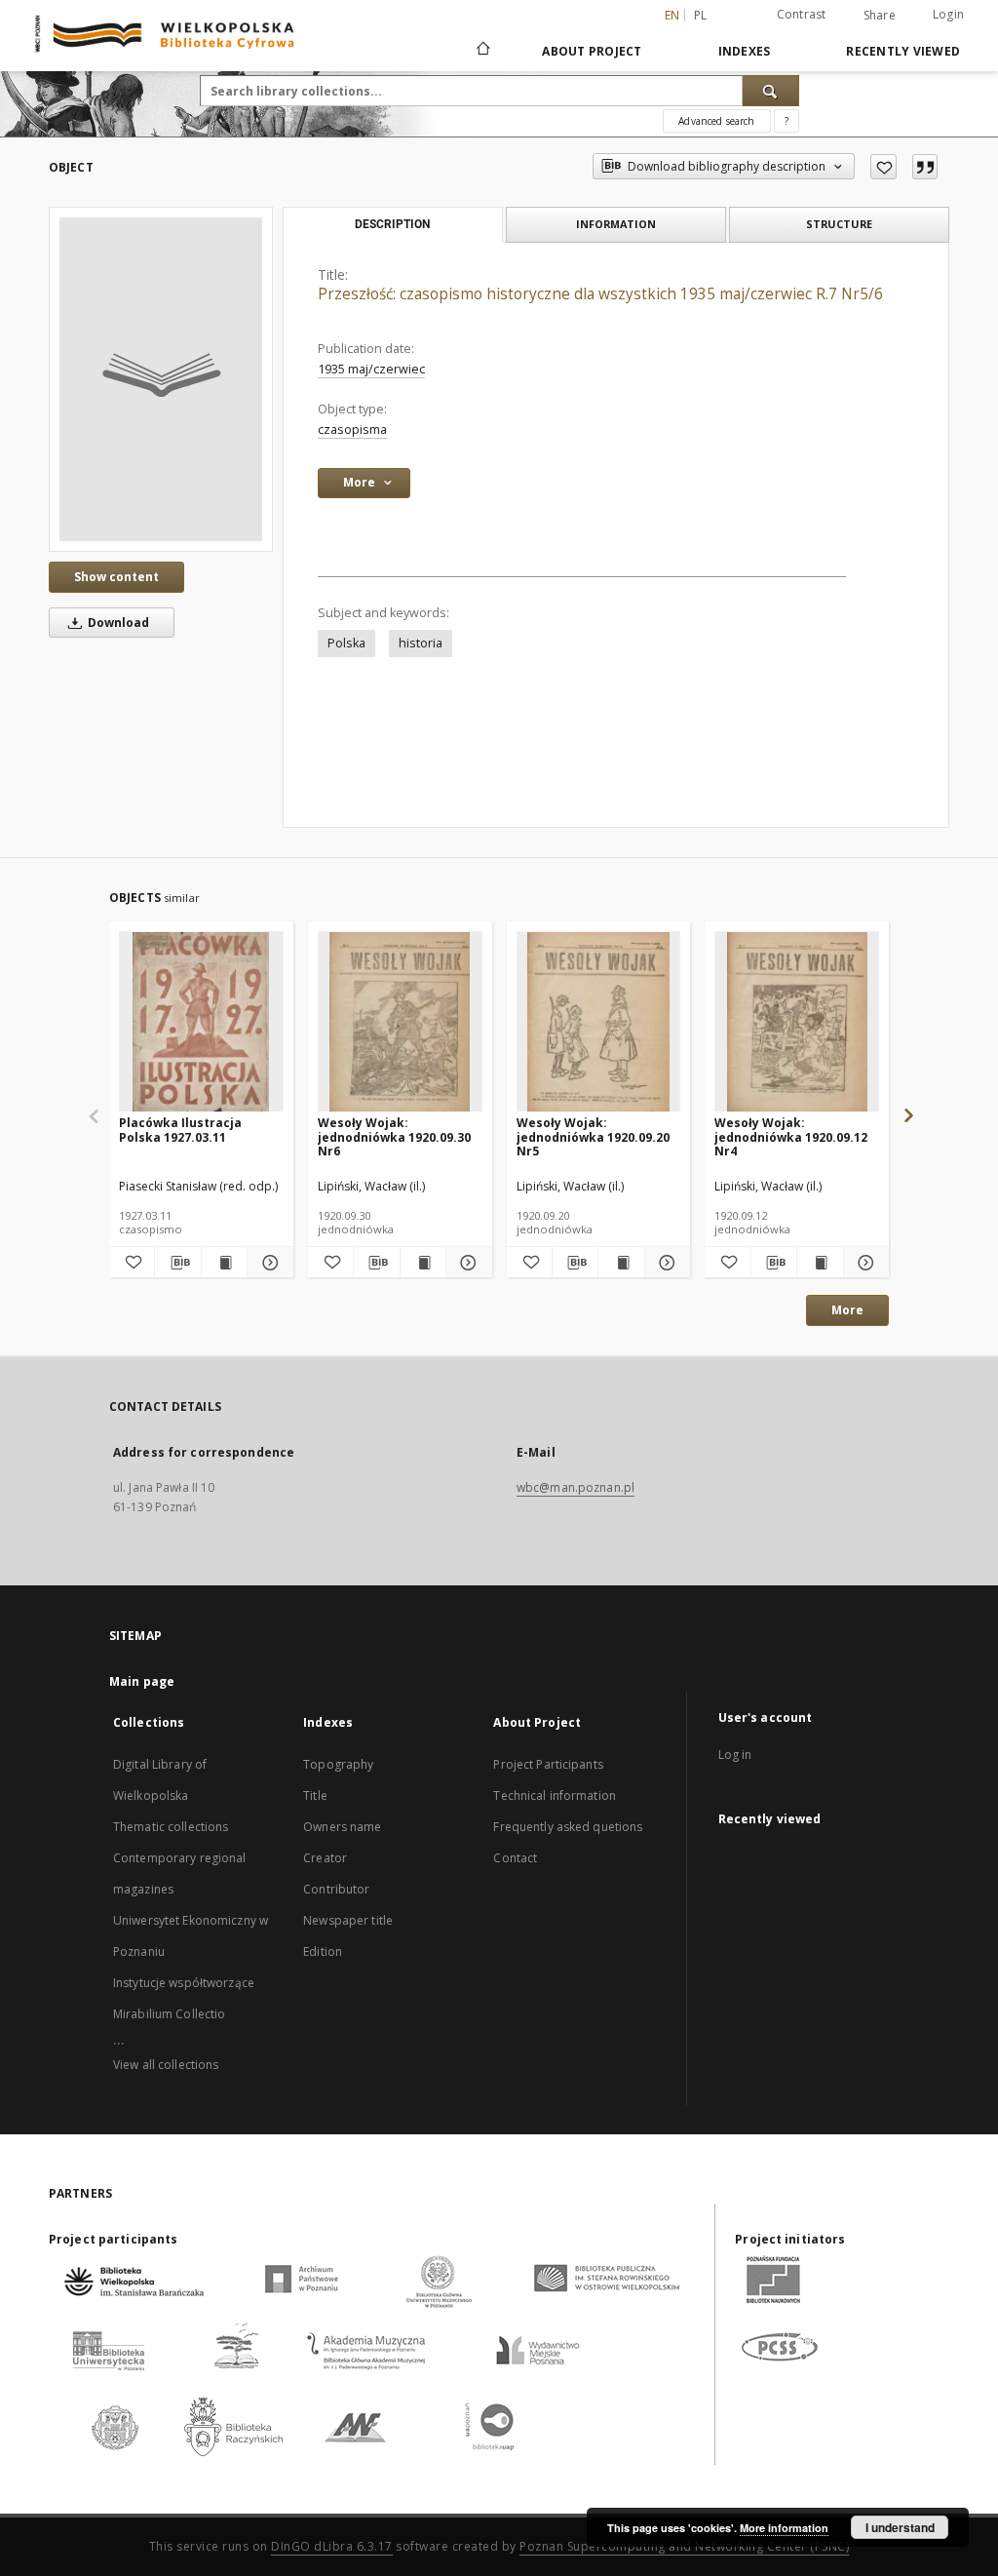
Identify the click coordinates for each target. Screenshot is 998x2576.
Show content (116, 577)
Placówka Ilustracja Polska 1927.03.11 (180, 1130)
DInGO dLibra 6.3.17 (332, 2546)
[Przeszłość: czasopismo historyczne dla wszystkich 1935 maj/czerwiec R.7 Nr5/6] (161, 379)
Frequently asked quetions (568, 1827)
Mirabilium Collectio (169, 2014)
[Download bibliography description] (177, 1263)
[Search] (771, 91)
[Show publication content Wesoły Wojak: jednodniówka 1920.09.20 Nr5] (621, 1263)
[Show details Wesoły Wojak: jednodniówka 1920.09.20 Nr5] (665, 1263)
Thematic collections (171, 1827)
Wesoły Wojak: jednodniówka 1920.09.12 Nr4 (791, 1136)
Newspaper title (348, 1920)
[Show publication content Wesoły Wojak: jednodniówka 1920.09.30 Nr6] (423, 1263)
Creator (325, 1858)
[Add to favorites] (883, 167)
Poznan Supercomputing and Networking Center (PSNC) (684, 2546)
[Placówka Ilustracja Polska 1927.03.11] (201, 1022)
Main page (142, 1681)
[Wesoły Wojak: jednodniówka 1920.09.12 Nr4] (797, 1022)
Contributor (336, 1889)
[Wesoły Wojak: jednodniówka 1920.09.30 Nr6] (400, 1022)
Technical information (555, 1795)
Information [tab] (616, 224)
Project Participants (548, 1764)
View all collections (166, 2065)
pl (701, 15)
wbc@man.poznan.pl (576, 1487)
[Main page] (482, 51)
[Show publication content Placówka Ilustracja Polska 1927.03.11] (224, 1263)
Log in (735, 1755)
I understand (900, 2527)
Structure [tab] (839, 224)
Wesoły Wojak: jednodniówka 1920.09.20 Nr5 (593, 1136)
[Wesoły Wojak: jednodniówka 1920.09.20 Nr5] (599, 1022)
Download (117, 623)
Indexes (745, 51)
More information (784, 2528)
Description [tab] (392, 224)
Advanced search (716, 121)
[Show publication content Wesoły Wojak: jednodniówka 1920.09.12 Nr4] (820, 1263)
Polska (346, 643)
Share (880, 16)
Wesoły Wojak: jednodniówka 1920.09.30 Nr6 (394, 1136)
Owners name (342, 1827)
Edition (323, 1952)
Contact (515, 1858)
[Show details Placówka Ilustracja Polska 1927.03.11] (267, 1263)
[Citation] (925, 167)
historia (421, 643)
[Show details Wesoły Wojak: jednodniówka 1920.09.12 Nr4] (864, 1263)
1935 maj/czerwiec (371, 369)
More (847, 1310)
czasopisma (352, 429)
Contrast (802, 14)
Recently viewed (903, 51)
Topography (338, 1764)
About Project (592, 51)
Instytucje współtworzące (184, 1983)
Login (948, 14)
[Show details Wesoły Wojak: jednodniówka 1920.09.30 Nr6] (466, 1263)
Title (315, 1795)
